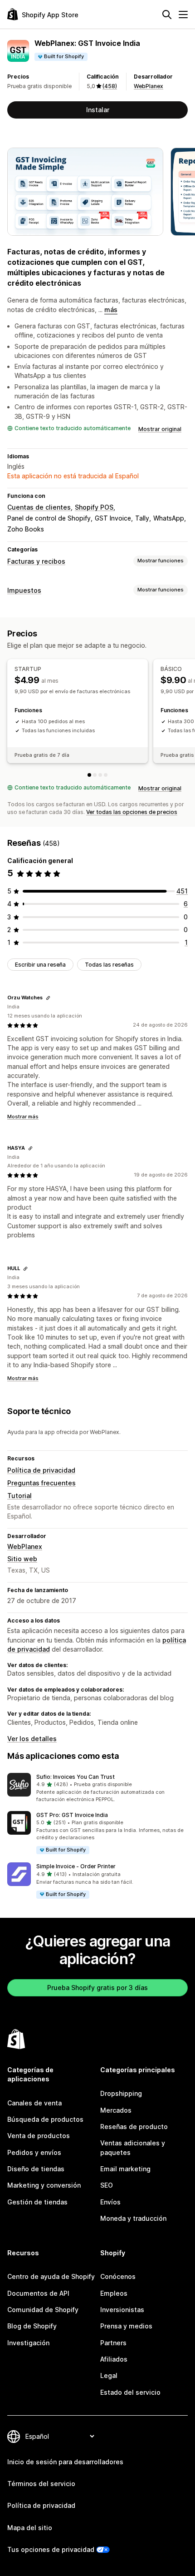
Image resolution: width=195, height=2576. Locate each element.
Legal (109, 2375)
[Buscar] (167, 15)
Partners (113, 2343)
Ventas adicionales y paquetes (133, 2147)
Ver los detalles (32, 1739)
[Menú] (183, 15)
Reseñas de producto (134, 2127)
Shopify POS (94, 507)
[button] (97, 1788)
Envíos (110, 2202)
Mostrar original (160, 429)
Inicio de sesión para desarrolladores (65, 2462)
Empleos (114, 2293)
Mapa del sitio (30, 2528)
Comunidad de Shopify (43, 2310)
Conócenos (118, 2276)
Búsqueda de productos (45, 2119)
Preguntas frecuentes (41, 1483)
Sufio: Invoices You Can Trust (76, 1777)
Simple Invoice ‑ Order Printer (76, 1866)
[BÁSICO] (95, 775)
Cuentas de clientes (39, 507)
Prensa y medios (126, 2326)
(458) (110, 86)
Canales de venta (34, 2103)
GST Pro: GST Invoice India (72, 1815)
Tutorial (19, 1496)
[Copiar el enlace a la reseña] (48, 998)
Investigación (28, 2343)
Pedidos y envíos (34, 2152)
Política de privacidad (41, 1470)
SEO (107, 2185)
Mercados (116, 2110)
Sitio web (22, 1559)
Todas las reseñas (109, 965)
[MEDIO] (100, 775)
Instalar (98, 110)
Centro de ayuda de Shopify (51, 2276)
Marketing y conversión (44, 2185)
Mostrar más (23, 1117)
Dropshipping (121, 2093)
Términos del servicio (41, 2484)
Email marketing (125, 2169)
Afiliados (114, 2359)
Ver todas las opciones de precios (132, 812)
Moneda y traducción (133, 2218)
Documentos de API (38, 2293)
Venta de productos (39, 2136)
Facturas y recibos (36, 561)
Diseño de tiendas (36, 2169)
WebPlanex (149, 86)
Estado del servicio (130, 2392)
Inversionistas (122, 2310)
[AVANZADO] (106, 775)
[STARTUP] (89, 775)
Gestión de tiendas (37, 2202)
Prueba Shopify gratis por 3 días (97, 1988)
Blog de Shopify (32, 2326)
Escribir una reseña (40, 965)
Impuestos (24, 590)
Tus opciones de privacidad (51, 2549)
